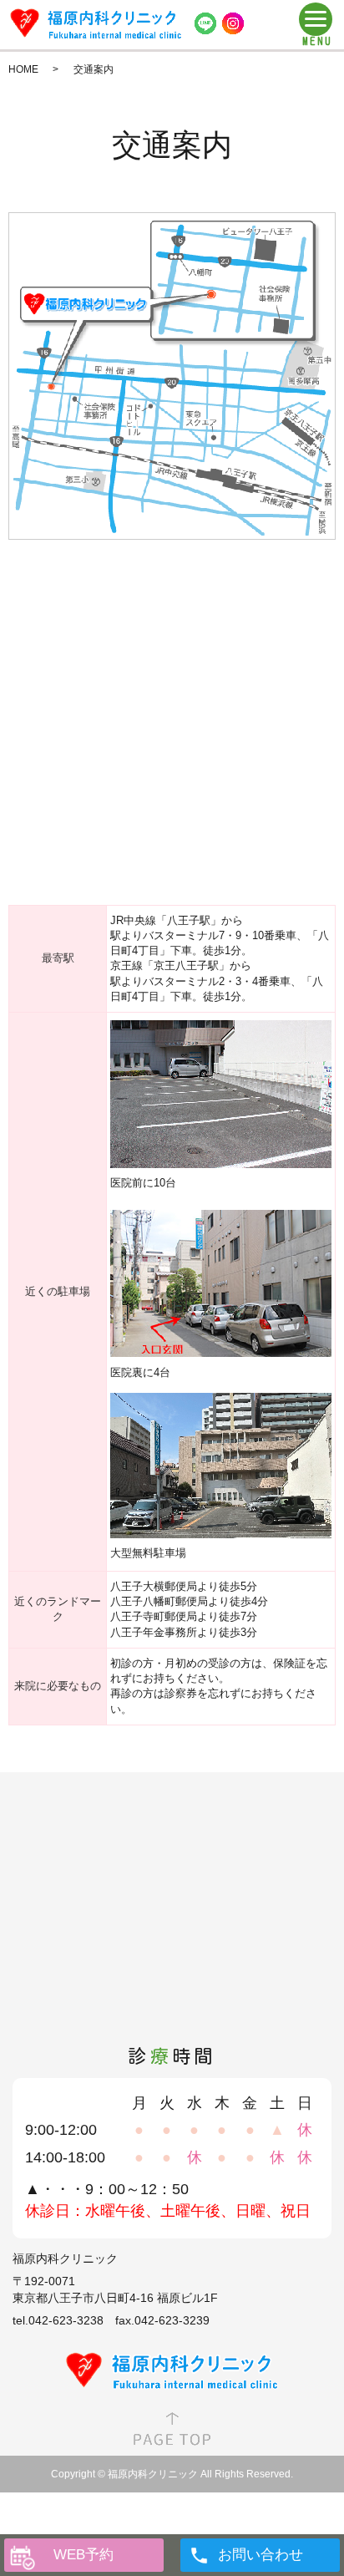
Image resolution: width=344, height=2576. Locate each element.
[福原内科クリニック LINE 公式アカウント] (205, 23)
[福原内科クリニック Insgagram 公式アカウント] (233, 23)
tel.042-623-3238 (58, 2320)
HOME (23, 69)
